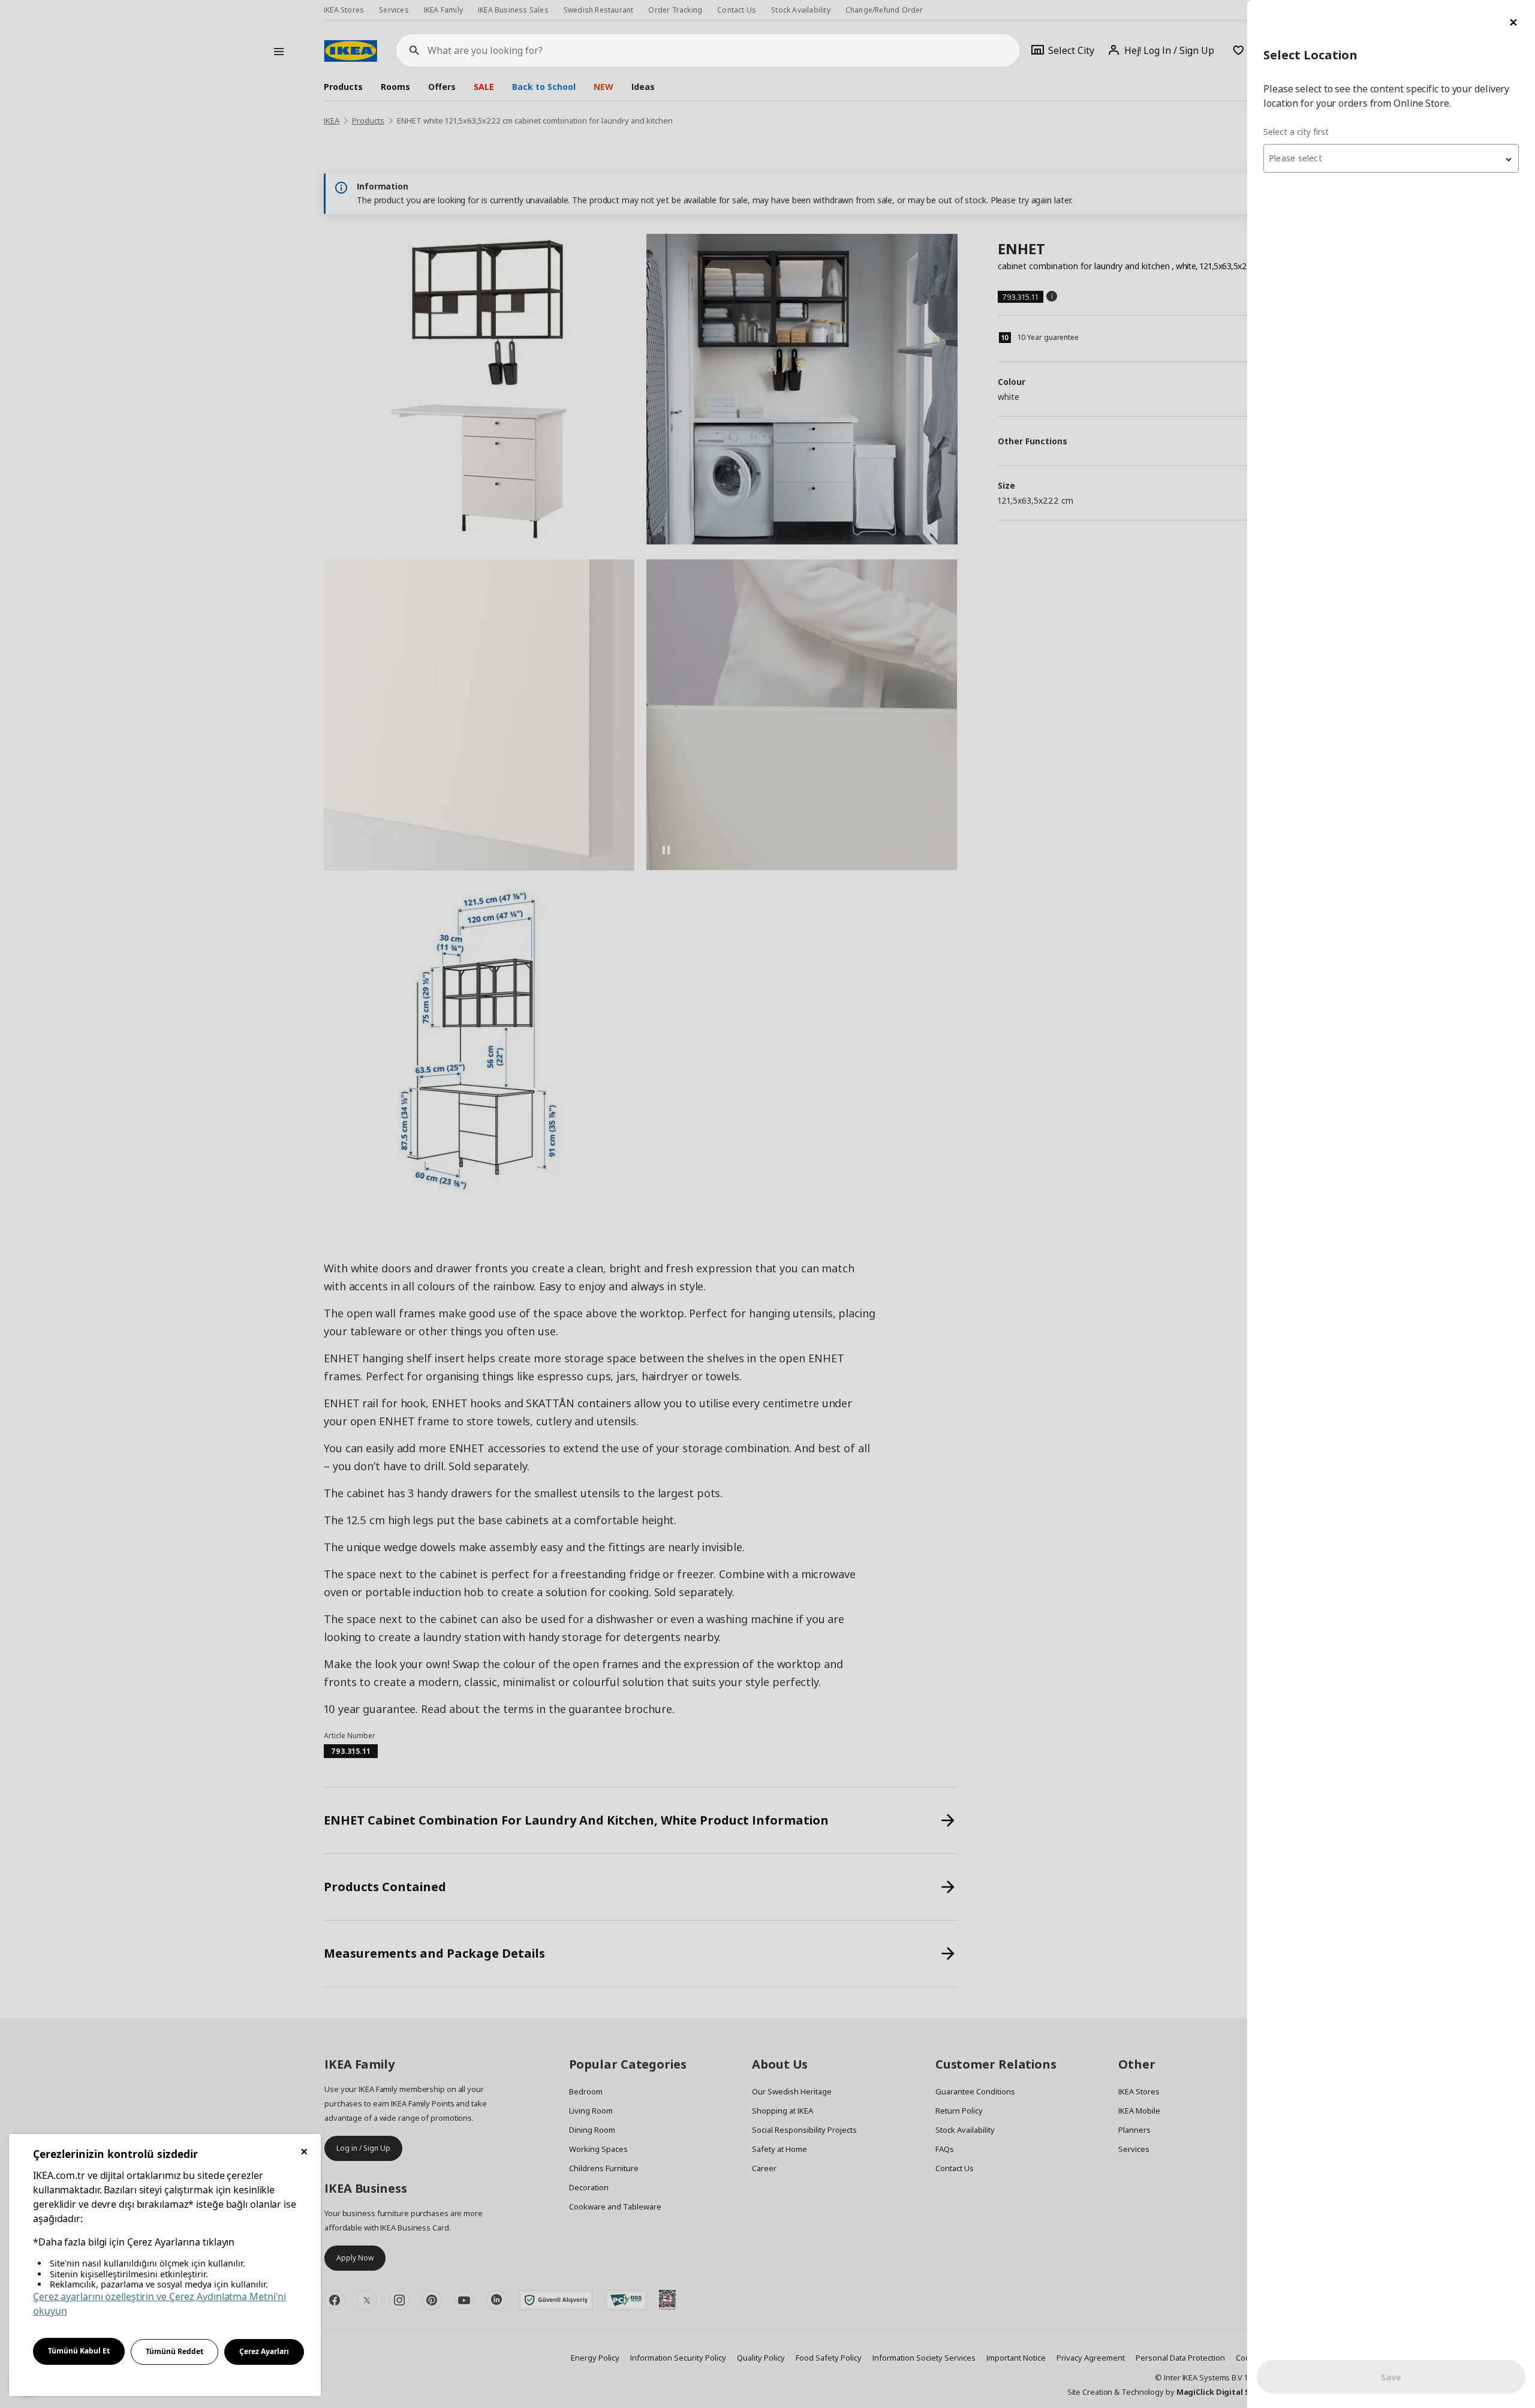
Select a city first (1296, 132)
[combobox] (1391, 158)
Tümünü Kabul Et (79, 2351)
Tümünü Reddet (174, 2351)
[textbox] (1391, 158)
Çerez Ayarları (264, 2351)
